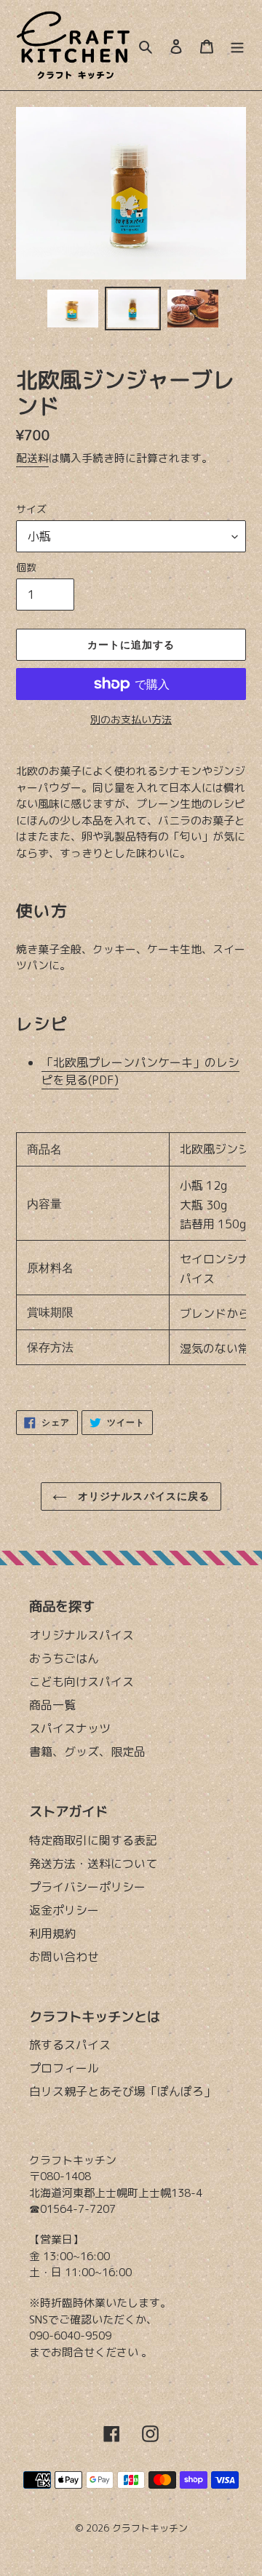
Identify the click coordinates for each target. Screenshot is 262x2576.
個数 (26, 567)
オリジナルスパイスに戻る (142, 1496)
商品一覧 (52, 1705)
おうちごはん (64, 1658)
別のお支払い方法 (131, 719)
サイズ (31, 509)
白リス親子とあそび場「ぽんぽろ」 (122, 2091)
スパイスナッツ (70, 1728)
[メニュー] (237, 45)
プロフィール (64, 2068)
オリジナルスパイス (82, 1635)
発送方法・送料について (93, 1864)
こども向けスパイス (82, 1682)
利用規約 (52, 1933)
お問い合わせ (64, 1957)
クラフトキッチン (150, 2528)
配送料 (32, 458)
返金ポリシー (64, 1910)
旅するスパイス (70, 2045)
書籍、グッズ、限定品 (87, 1752)
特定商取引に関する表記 (93, 1840)
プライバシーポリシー (87, 1887)
